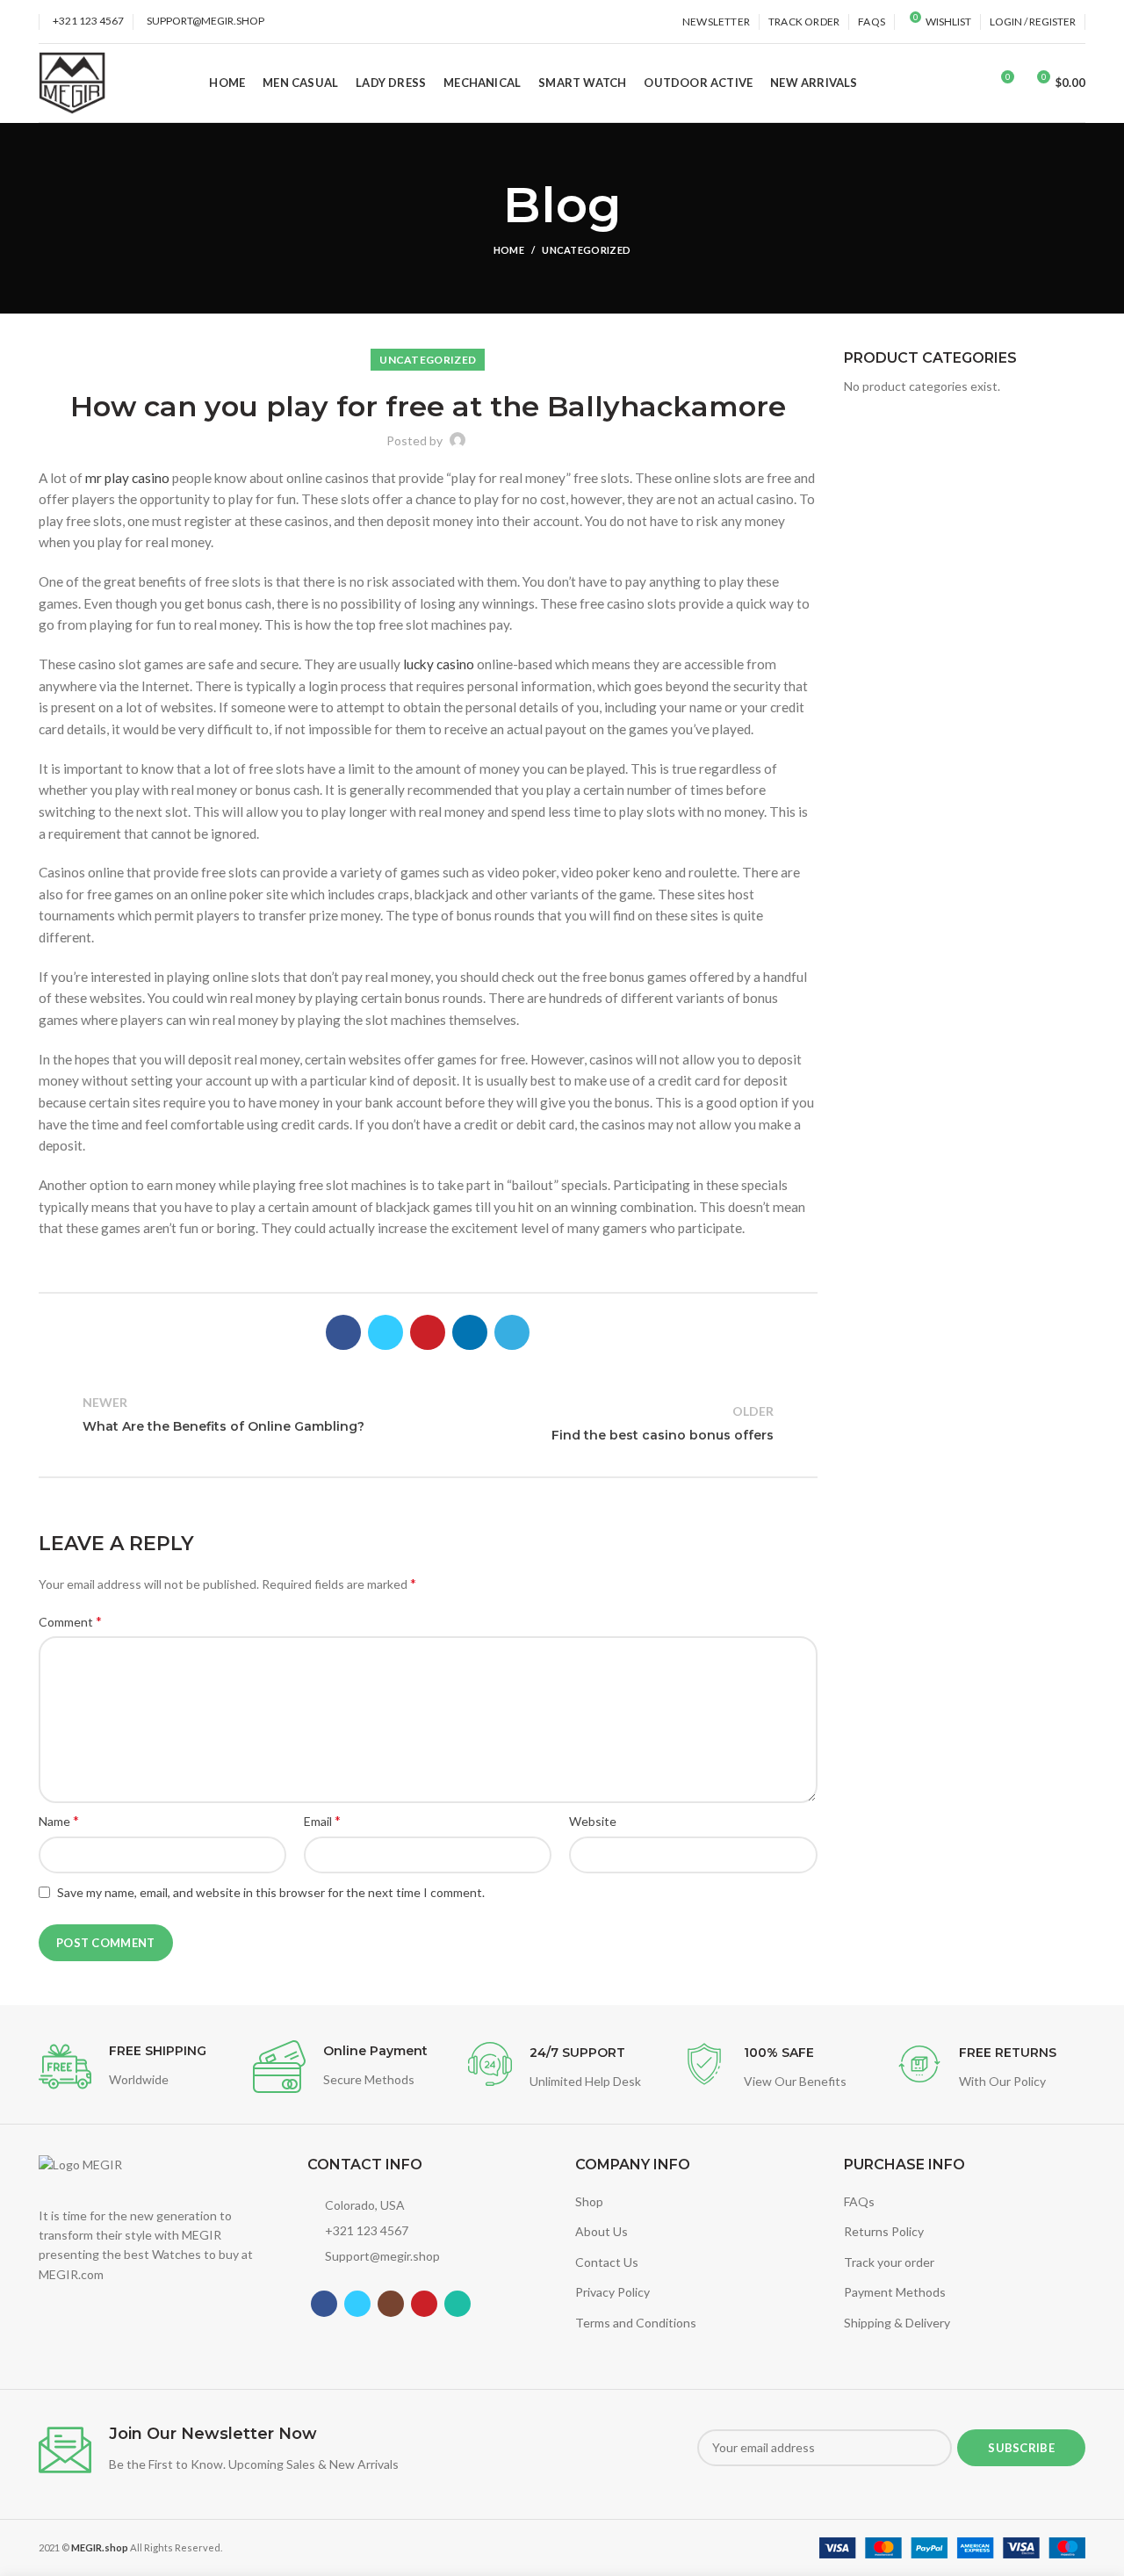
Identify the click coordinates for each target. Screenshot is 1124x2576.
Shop (589, 2201)
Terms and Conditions (636, 2323)
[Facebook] (343, 1332)
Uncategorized (586, 250)
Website (593, 1821)
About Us (602, 2231)
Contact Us (607, 2262)
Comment (70, 1621)
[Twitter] (385, 1332)
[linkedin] (470, 1332)
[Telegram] (512, 1332)
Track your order (889, 2262)
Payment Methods (895, 2292)
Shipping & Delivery (897, 2323)
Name (59, 1820)
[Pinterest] (428, 1332)
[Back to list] (428, 1424)
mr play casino (127, 478)
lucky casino (439, 664)
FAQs (859, 2201)
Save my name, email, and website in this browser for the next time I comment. (271, 1892)
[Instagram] (391, 2304)
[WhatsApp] (458, 2304)
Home (509, 250)
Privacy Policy (612, 2292)
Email (322, 1820)
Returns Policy (884, 2231)
